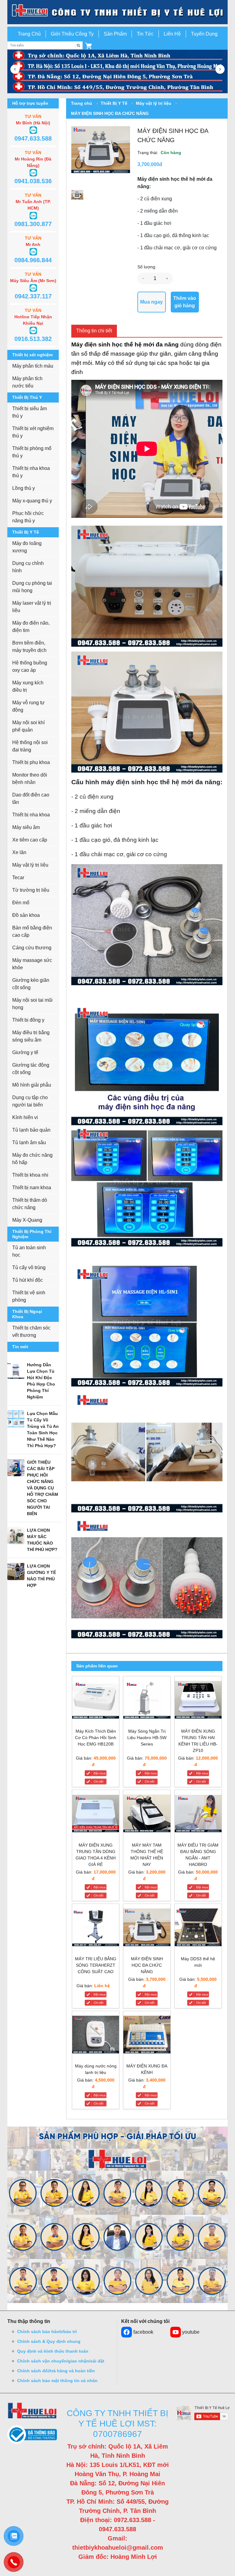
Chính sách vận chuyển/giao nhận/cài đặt (61, 2361)
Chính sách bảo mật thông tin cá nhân (57, 2381)
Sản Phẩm (115, 34)
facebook (143, 2332)
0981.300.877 (33, 224)
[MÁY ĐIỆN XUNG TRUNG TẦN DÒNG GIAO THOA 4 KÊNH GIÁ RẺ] (96, 1815)
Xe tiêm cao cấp (30, 840)
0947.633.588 (33, 138)
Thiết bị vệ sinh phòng (29, 1296)
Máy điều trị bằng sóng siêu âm (31, 1036)
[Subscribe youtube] (203, 2413)
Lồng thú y (24, 488)
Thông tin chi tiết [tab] (94, 331)
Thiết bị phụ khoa (31, 762)
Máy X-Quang (27, 1220)
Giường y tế (25, 1052)
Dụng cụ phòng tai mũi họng (32, 587)
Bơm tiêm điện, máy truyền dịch (29, 647)
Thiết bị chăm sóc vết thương (31, 1332)
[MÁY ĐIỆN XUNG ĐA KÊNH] (147, 2036)
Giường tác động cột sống (31, 1069)
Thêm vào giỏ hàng (185, 302)
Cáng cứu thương (32, 948)
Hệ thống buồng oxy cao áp (30, 666)
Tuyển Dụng (204, 34)
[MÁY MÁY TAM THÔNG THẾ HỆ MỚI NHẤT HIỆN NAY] (147, 1815)
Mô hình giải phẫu (32, 1085)
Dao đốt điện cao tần (31, 798)
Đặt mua (100, 1773)
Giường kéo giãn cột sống (31, 984)
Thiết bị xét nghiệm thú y (33, 432)
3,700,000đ (150, 164)
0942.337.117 (33, 296)
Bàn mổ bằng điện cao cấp (32, 931)
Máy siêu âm (26, 827)
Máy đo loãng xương (27, 547)
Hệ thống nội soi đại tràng (30, 746)
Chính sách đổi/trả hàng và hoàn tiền (56, 2371)
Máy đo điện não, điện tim (31, 627)
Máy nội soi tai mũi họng (32, 1004)
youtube (191, 2332)
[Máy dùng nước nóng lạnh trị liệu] (96, 2036)
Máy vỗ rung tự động (28, 706)
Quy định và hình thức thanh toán (53, 2351)
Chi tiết (99, 1782)
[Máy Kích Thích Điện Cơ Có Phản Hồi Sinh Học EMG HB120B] (96, 1701)
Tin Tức (145, 34)
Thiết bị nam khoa (32, 1188)
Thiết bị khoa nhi (30, 1175)
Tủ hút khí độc (28, 1280)
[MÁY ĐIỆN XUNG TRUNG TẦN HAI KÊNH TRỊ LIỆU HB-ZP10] (198, 1701)
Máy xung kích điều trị (28, 686)
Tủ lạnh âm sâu (29, 1142)
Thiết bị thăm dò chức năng (30, 1204)
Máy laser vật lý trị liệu (32, 607)
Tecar (18, 878)
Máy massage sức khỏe (32, 964)
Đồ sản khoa (26, 915)
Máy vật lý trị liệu (30, 865)
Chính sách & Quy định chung (49, 2341)
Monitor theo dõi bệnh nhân (30, 779)
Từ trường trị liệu (31, 890)
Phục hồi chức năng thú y (28, 517)
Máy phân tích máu (33, 366)
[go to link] (117, 12)
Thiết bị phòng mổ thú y (32, 452)
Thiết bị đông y (28, 1020)
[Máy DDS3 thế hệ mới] (198, 1929)
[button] (88, 45)
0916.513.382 (33, 339)
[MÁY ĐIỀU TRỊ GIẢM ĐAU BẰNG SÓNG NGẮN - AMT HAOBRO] (198, 1815)
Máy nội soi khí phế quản (28, 726)
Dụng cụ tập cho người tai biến (30, 1101)
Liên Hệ (172, 34)
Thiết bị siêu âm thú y (30, 412)
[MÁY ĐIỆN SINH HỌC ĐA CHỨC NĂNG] (147, 1929)
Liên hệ (102, 1986)
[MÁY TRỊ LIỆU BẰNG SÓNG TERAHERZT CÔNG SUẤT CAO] (96, 1929)
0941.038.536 (33, 181)
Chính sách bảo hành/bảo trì (47, 2332)
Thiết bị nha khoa (31, 815)
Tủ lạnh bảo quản (31, 1130)
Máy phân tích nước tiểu (27, 382)
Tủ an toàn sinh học (29, 1251)
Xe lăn (19, 852)
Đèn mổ (21, 903)
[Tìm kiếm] (79, 45)
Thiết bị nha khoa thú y (31, 472)
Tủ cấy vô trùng (29, 1267)
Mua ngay (151, 302)
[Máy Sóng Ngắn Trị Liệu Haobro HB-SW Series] (147, 1701)
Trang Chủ (29, 34)
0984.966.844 (33, 260)
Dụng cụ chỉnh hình (28, 567)
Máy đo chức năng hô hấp (32, 1159)
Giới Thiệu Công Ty (72, 34)
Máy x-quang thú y (32, 501)
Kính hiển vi (25, 1117)
